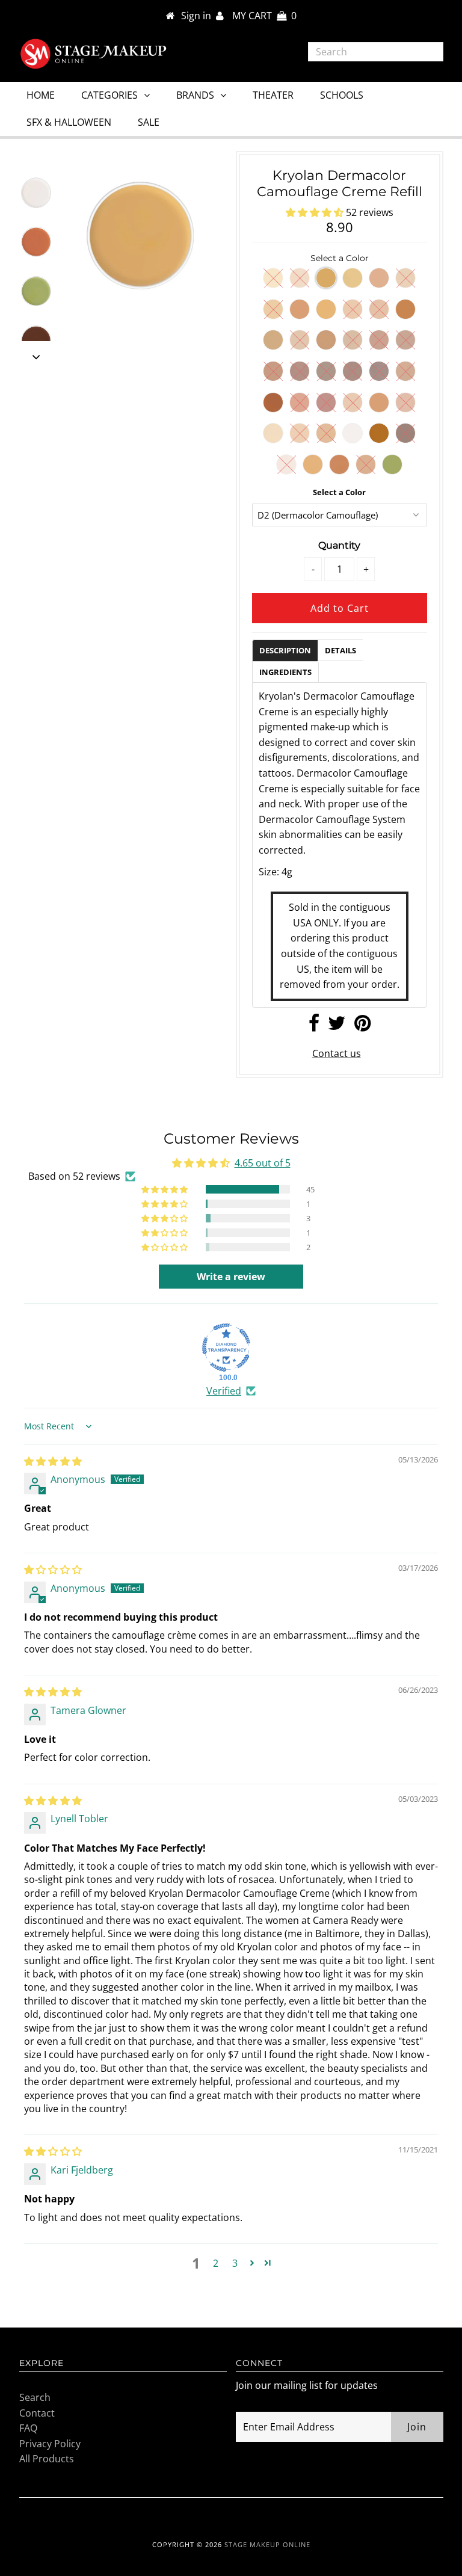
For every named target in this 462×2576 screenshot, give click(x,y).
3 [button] (235, 2263)
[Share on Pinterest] (362, 1026)
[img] (53, 1461)
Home (41, 95)
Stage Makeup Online (267, 2544)
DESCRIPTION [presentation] (285, 650)
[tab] (285, 650)
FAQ (28, 2428)
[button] (316, 212)
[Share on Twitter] (337, 1026)
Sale (149, 122)
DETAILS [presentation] (340, 650)
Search (35, 2397)
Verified (224, 1391)
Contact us (337, 1053)
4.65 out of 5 (263, 1163)
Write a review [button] (231, 1277)
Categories (109, 95)
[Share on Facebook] (314, 1026)
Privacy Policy (50, 2444)
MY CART (264, 16)
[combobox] (376, 52)
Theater (273, 95)
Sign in (199, 16)
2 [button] (216, 2263)
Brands (195, 95)
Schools (342, 95)
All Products (47, 2459)
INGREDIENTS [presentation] (285, 672)
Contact (37, 2413)
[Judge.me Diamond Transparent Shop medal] (226, 1348)
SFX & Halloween (69, 122)
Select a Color (339, 492)
